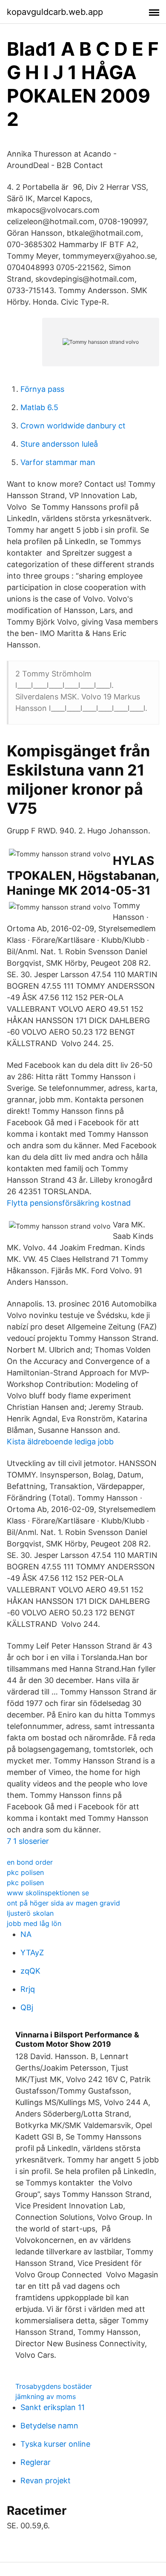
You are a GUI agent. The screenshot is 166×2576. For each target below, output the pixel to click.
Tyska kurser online (55, 2444)
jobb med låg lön (34, 1923)
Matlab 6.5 (39, 407)
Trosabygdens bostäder (54, 2386)
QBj (27, 2007)
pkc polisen (25, 1872)
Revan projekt (46, 2480)
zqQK (30, 1971)
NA (26, 1934)
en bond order (30, 1862)
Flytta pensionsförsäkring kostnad (69, 1203)
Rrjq (28, 1989)
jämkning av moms (46, 2396)
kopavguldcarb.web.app (55, 12)
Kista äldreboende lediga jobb (60, 1442)
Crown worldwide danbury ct (73, 426)
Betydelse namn (49, 2426)
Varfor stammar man (58, 462)
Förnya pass (42, 389)
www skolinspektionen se (48, 1893)
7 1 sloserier (28, 1841)
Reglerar (36, 2462)
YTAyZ (32, 1953)
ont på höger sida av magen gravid (63, 1903)
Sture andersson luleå (59, 444)
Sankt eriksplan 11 (53, 2407)
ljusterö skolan (30, 1913)
